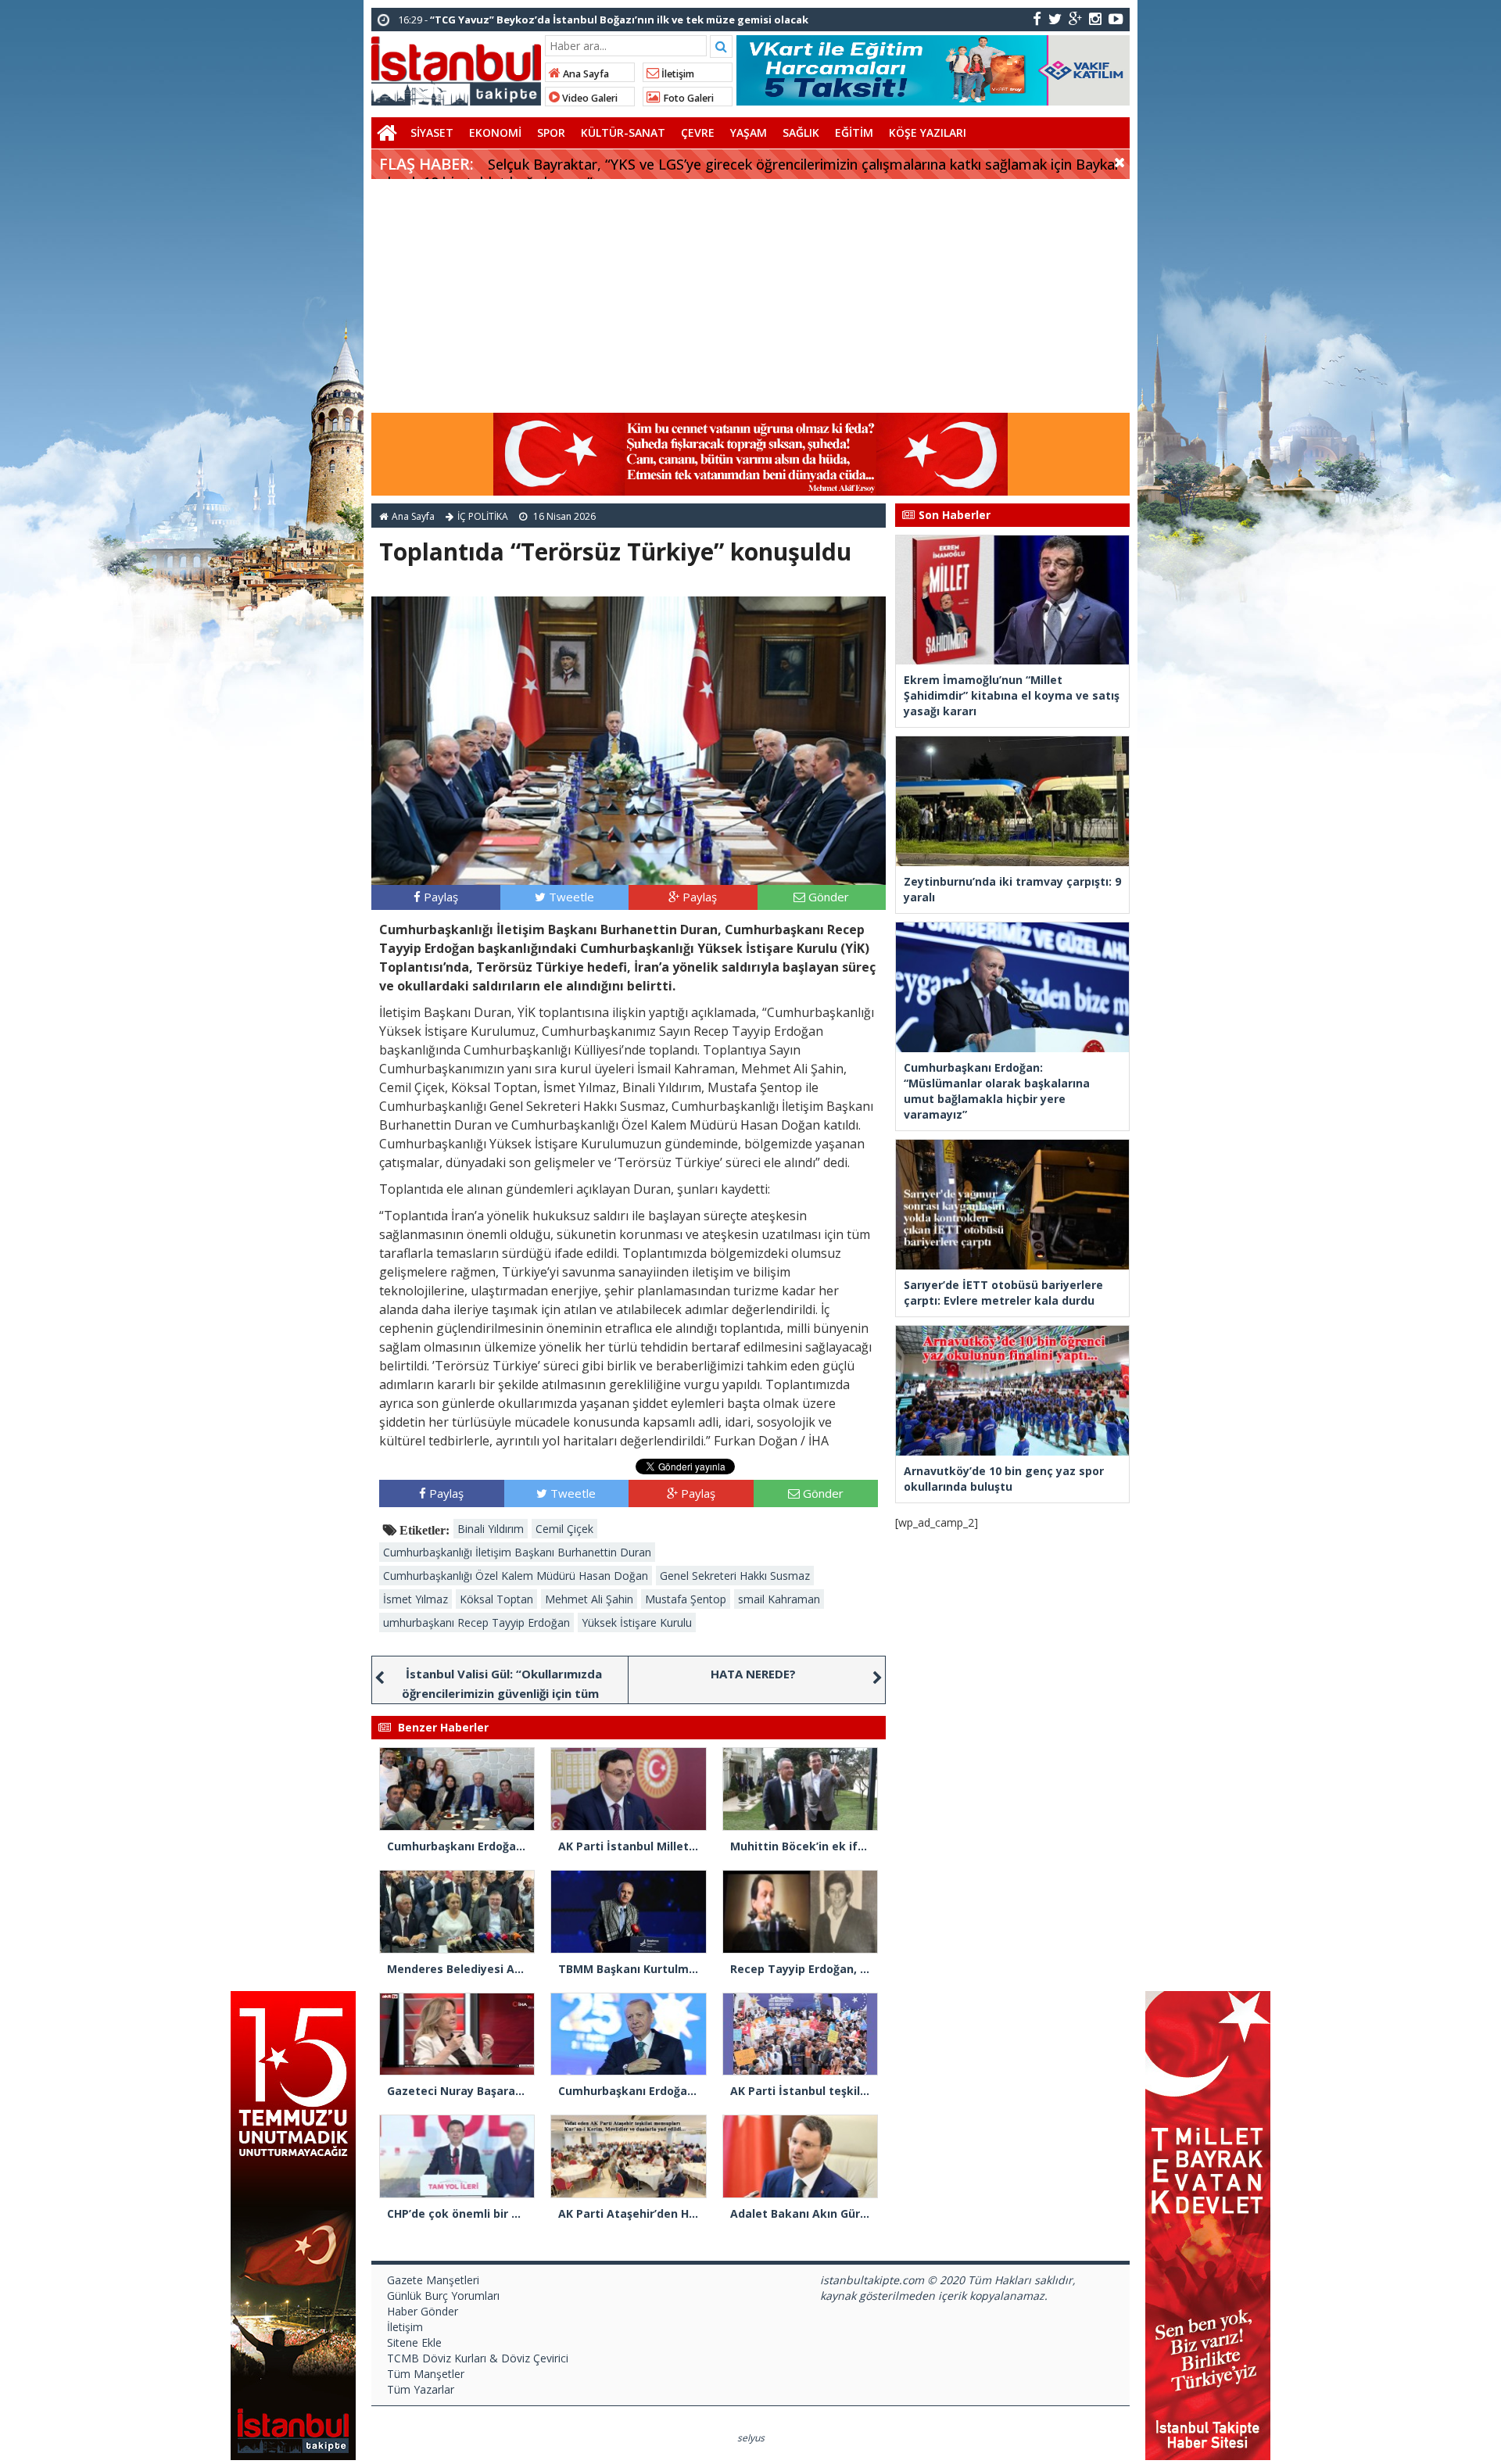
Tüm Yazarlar (421, 2389)
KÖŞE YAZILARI (928, 133)
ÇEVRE (698, 133)
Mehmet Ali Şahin (589, 1599)
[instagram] (1095, 18)
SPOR (551, 133)
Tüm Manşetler (426, 2374)
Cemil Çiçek (564, 1529)
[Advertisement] (750, 296)
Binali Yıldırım (491, 1529)
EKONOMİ (495, 133)
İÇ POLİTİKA (483, 516)
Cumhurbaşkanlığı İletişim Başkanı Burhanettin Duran (517, 1552)
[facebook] (1037, 18)
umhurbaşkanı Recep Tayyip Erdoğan (476, 1622)
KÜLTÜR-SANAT (623, 133)
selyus (751, 2438)
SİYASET (432, 133)
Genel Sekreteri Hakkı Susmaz (735, 1576)
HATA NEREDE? (753, 1674)
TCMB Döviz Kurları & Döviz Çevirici (478, 2358)
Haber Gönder (423, 2311)
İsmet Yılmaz (416, 1599)
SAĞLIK (801, 133)
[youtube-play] (1116, 18)
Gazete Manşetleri (433, 2280)
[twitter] (1055, 18)
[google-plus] (1075, 18)
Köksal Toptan (496, 1599)
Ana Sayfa (585, 74)
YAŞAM (749, 133)
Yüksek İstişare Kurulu (637, 1622)
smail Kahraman (779, 1599)
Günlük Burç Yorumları (443, 2296)
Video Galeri (589, 98)
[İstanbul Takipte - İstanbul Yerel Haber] (456, 68)
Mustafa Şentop (686, 1599)
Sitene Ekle (414, 2342)
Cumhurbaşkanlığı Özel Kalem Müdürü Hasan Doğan (516, 1576)
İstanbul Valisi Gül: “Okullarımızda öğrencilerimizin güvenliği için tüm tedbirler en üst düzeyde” (502, 1693)
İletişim (677, 74)
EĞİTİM (854, 133)
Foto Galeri (687, 98)
